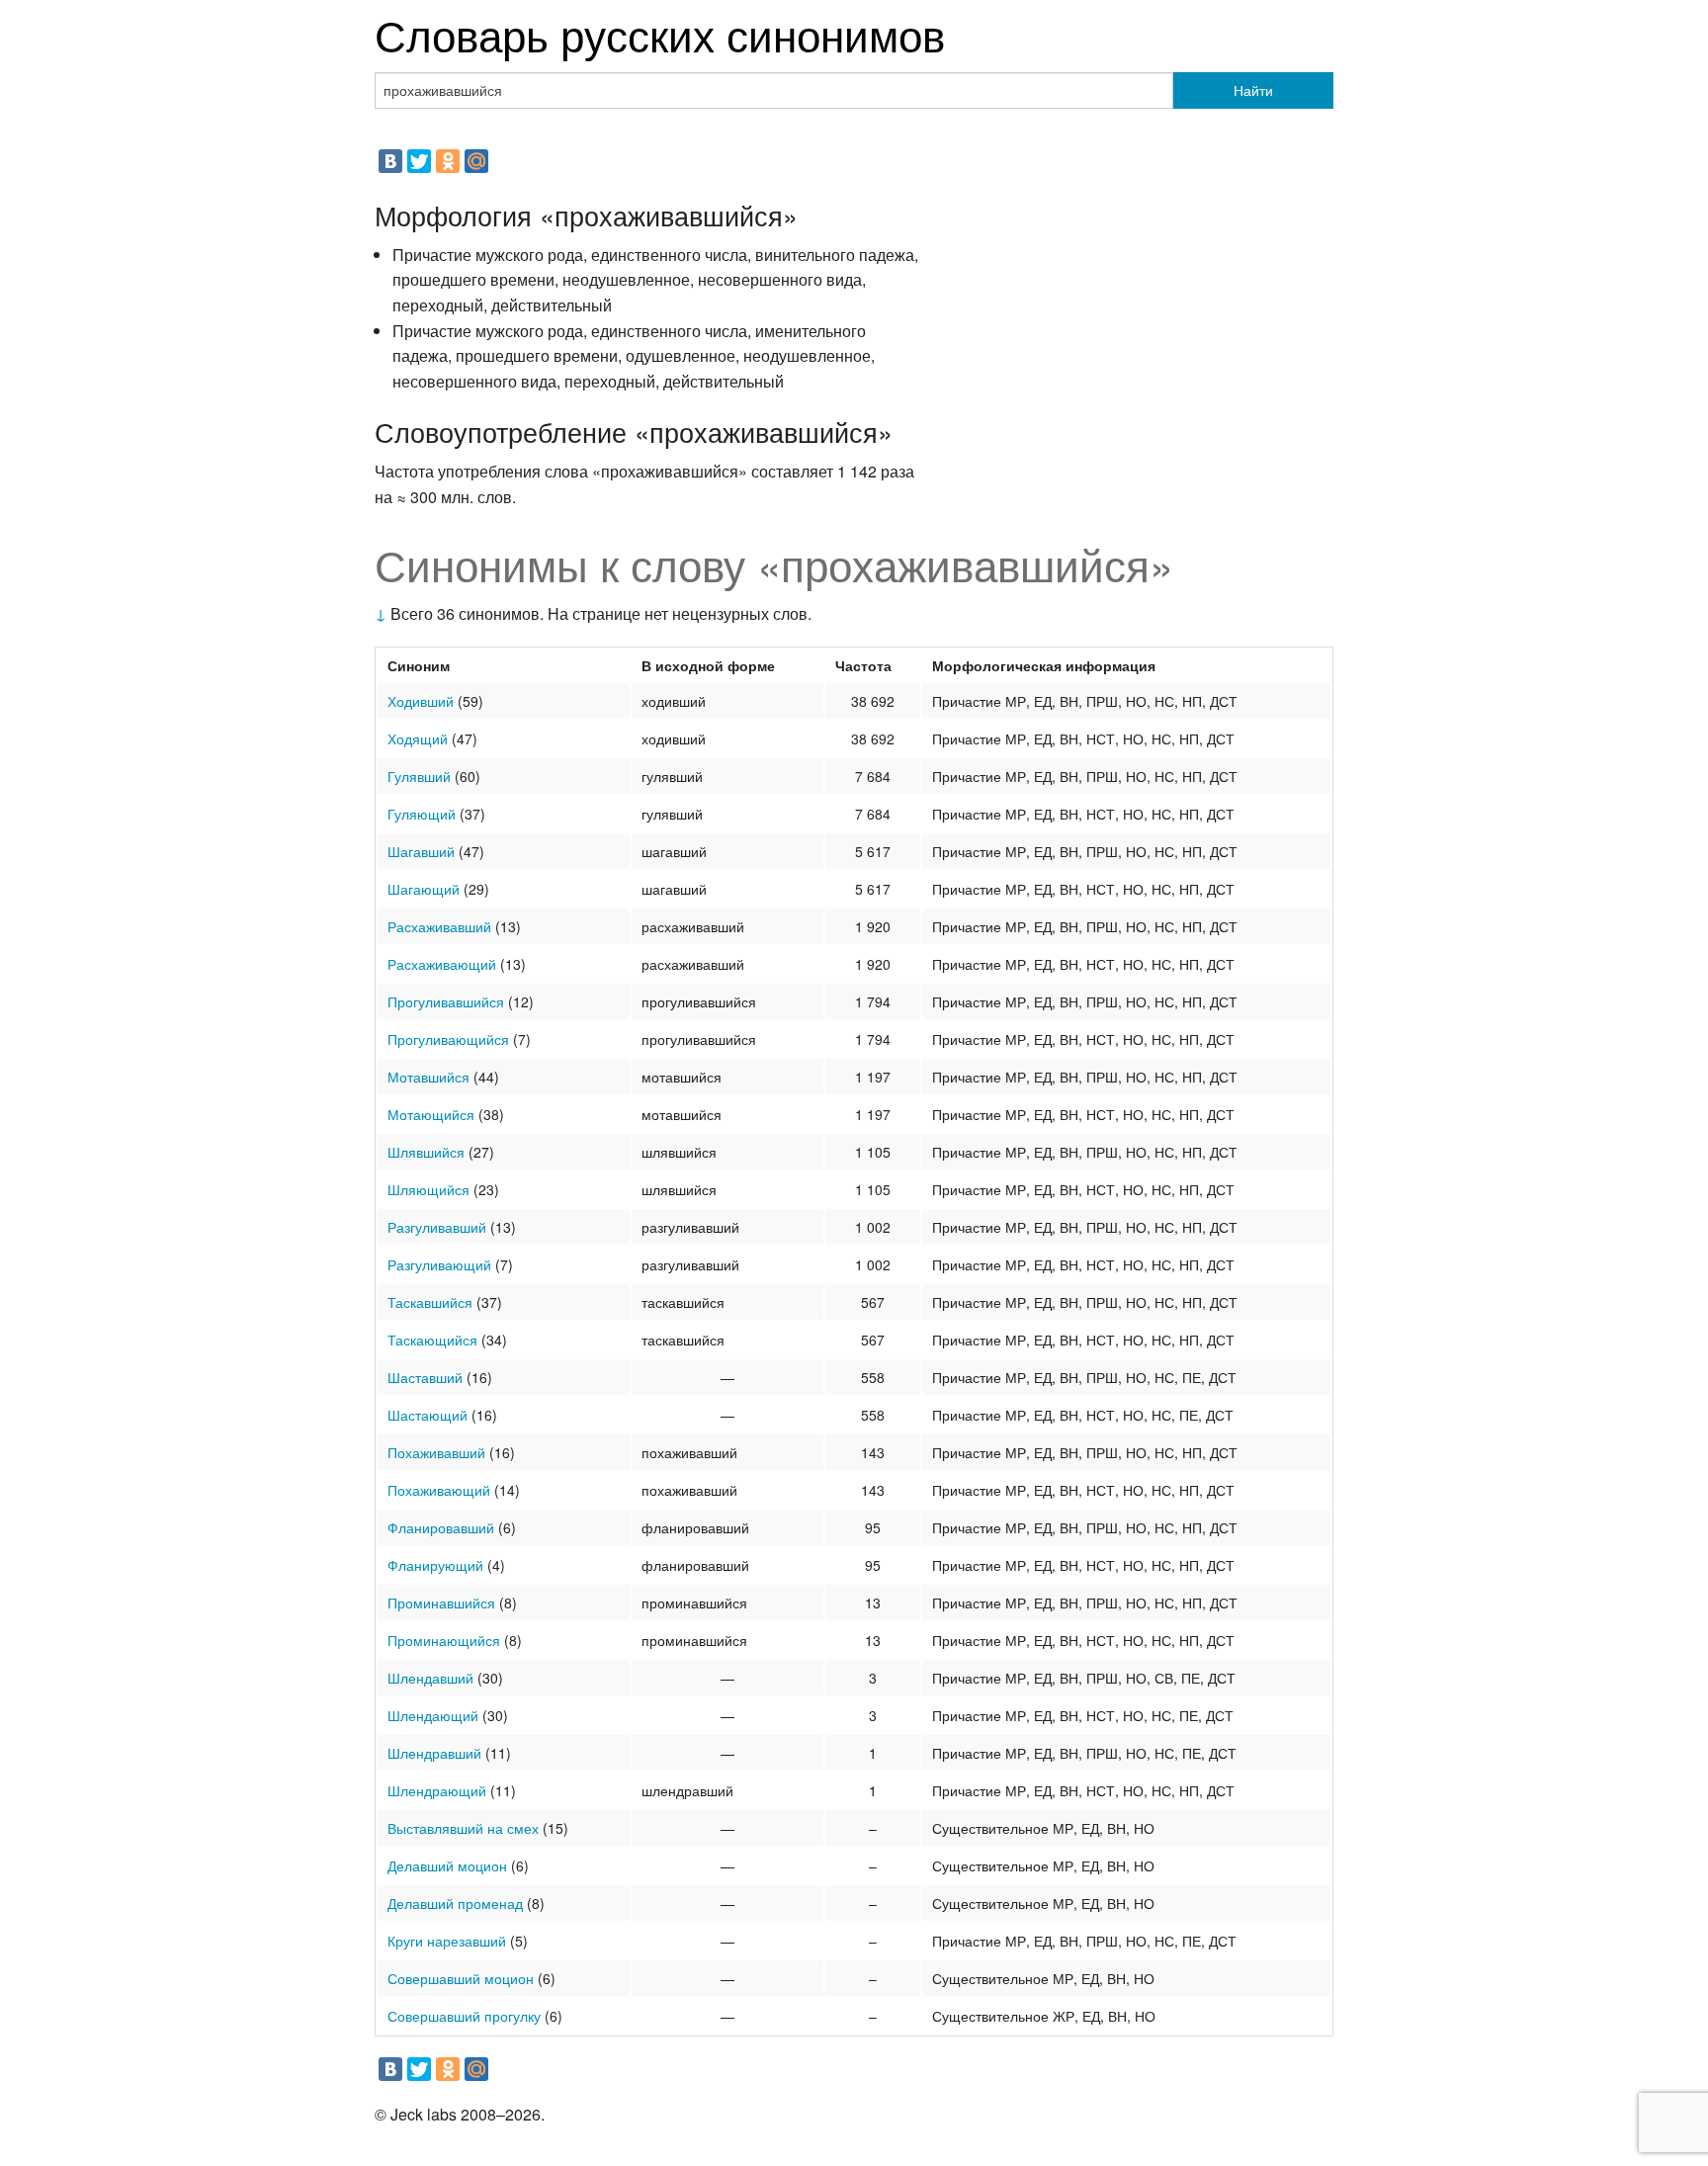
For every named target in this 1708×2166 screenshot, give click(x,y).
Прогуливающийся (448, 1039)
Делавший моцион (447, 1865)
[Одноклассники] (448, 161)
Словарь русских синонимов (660, 33)
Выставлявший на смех (463, 1828)
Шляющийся (428, 1189)
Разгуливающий (439, 1264)
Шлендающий (433, 1715)
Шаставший (425, 1377)
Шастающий (427, 1415)
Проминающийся (444, 1640)
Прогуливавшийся (446, 1001)
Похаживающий (439, 1490)
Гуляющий (422, 814)
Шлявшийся (426, 1152)
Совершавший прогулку (464, 2016)
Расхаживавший (439, 926)
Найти (1253, 90)
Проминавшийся (441, 1603)
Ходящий (418, 738)
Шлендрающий (437, 1790)
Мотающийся (431, 1114)
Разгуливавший (437, 1227)
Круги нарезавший (447, 1941)
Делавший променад (455, 1903)
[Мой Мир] (476, 161)
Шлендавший (430, 1678)
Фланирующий (435, 1565)
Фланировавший (441, 1527)
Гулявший (419, 776)
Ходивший (421, 701)
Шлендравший (434, 1753)
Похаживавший (436, 1452)
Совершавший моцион (461, 1978)
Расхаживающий (442, 964)
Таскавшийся (430, 1302)
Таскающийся (432, 1340)
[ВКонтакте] (390, 161)
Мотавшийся (428, 1077)
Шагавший (421, 851)
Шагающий (424, 889)
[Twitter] (419, 161)
